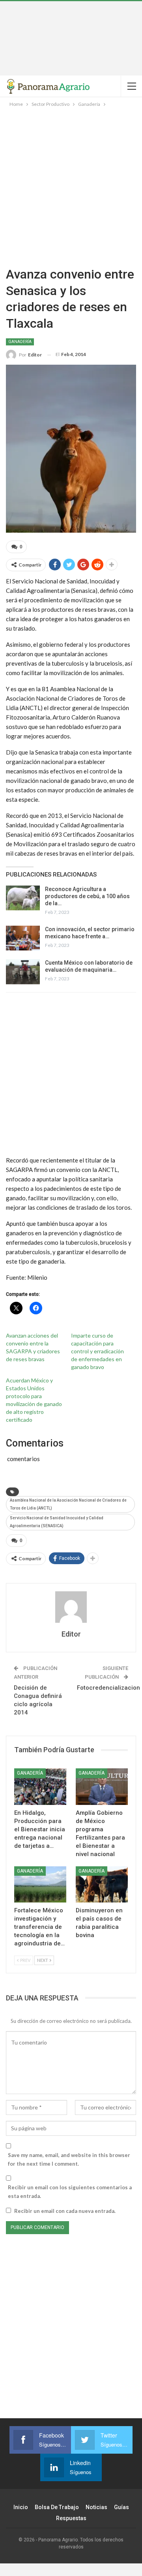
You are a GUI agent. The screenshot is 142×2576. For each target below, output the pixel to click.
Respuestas (71, 2518)
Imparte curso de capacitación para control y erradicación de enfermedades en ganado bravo (97, 1351)
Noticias (96, 2507)
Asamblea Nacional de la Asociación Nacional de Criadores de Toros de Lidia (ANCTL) (68, 1504)
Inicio (21, 2507)
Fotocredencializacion (108, 1688)
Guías (121, 2507)
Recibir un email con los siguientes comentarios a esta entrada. (70, 2192)
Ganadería (20, 342)
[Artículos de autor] (71, 1607)
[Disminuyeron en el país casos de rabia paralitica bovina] (102, 1884)
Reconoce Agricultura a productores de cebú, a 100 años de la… (87, 896)
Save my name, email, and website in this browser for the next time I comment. (69, 2159)
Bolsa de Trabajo (57, 2507)
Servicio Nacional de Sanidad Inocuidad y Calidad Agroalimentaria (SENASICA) (57, 1522)
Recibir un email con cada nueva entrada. (65, 2211)
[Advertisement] (71, 38)
